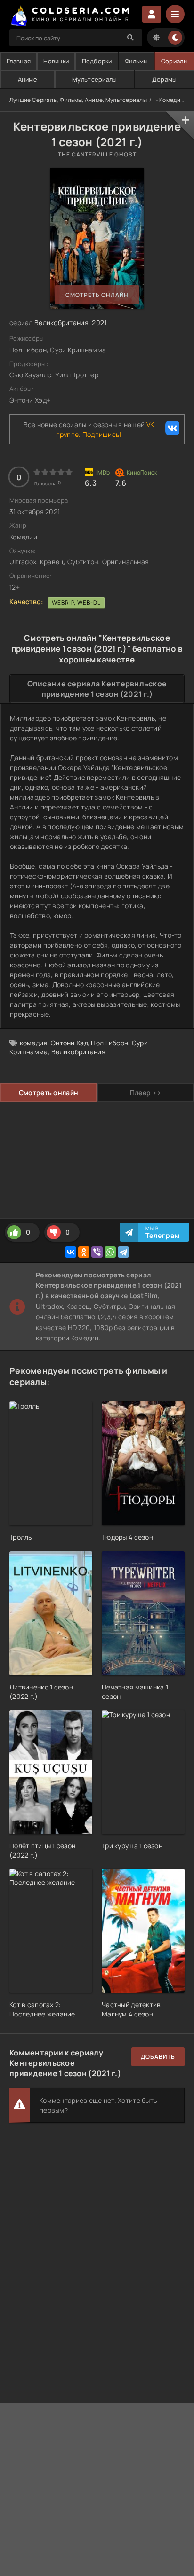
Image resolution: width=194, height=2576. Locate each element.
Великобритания (61, 323)
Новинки (56, 61)
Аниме (28, 79)
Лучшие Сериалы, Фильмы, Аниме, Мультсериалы (78, 100)
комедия (34, 1043)
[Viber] (97, 1252)
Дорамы (165, 79)
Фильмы (137, 61)
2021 (99, 323)
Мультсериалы (94, 79)
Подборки (97, 61)
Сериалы (174, 61)
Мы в (163, 1232)
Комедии (171, 100)
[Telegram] (123, 1252)
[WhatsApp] (110, 1252)
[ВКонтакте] (71, 1252)
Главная (19, 61)
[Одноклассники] (84, 1252)
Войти (152, 14)
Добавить (158, 2057)
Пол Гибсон (109, 1043)
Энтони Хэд (69, 1043)
